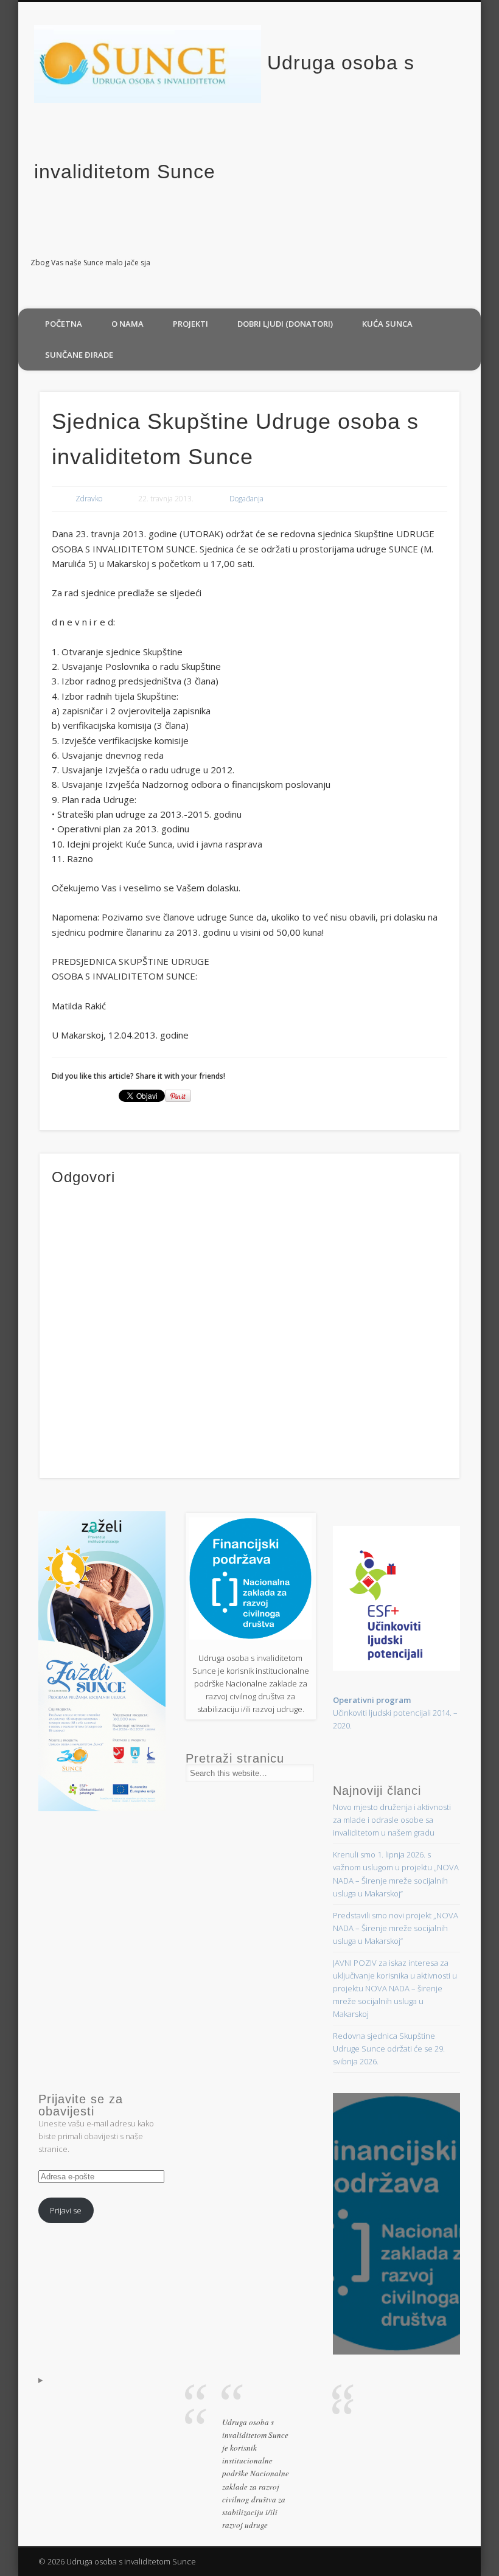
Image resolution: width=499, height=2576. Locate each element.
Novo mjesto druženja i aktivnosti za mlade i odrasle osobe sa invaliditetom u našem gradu (392, 1820)
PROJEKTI (190, 324)
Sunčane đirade (79, 355)
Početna (64, 324)
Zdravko (89, 499)
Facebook (467, 263)
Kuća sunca (387, 324)
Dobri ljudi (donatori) (285, 324)
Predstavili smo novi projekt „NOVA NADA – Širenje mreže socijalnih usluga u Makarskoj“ (396, 1928)
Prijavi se (66, 2210)
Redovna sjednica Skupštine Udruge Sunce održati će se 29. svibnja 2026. (389, 2049)
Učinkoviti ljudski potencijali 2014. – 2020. (395, 1713)
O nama (127, 324)
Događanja (246, 499)
